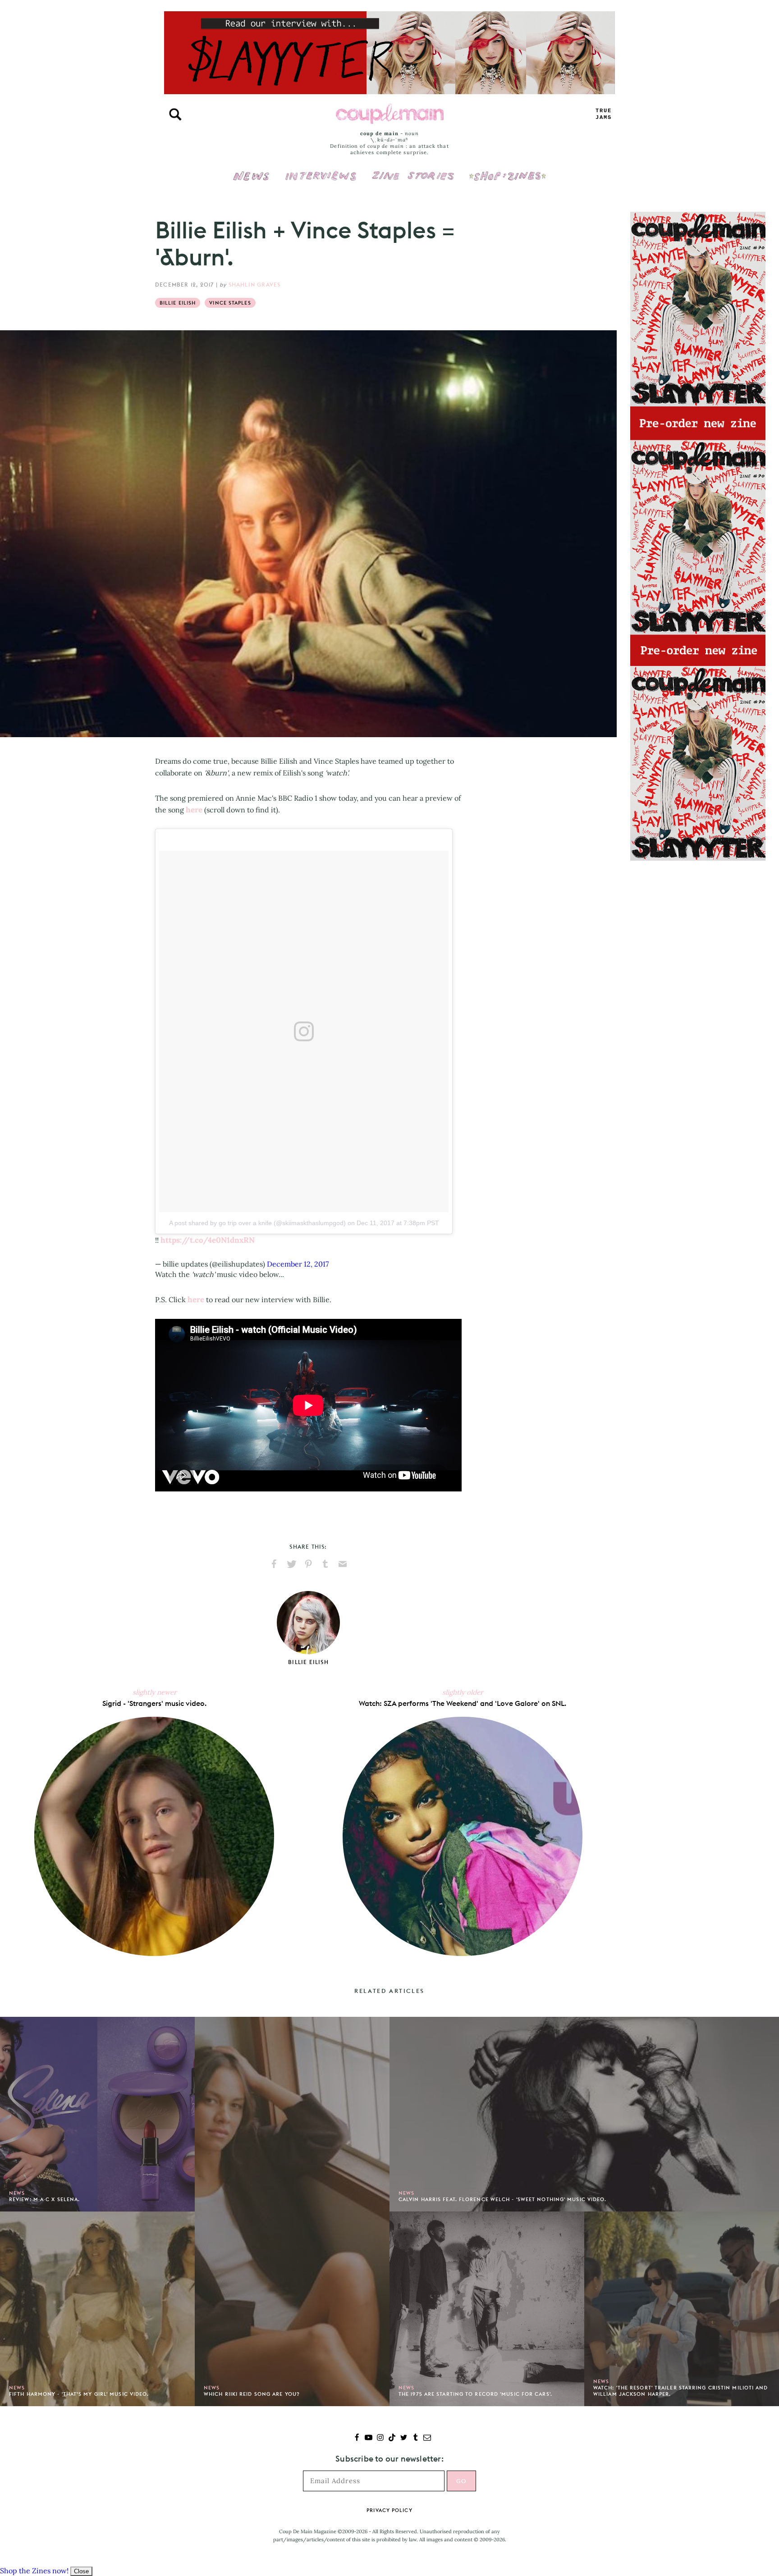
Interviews (321, 170)
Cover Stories (413, 170)
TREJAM (604, 114)
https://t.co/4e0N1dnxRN (208, 1240)
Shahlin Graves (255, 285)
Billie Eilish (178, 303)
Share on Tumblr (325, 1564)
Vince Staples (230, 303)
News (251, 181)
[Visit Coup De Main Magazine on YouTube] (369, 2438)
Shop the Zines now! (34, 2571)
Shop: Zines (507, 170)
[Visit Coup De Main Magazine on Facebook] (357, 2438)
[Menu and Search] (175, 114)
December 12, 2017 (298, 1264)
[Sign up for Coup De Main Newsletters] (427, 2438)
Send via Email (343, 1564)
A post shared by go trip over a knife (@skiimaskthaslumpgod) (257, 1223)
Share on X (291, 1564)
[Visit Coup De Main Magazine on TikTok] (392, 2438)
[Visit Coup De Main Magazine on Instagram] (380, 2438)
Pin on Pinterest (308, 1564)
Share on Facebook (274, 1564)
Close (81, 2571)
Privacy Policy (389, 2510)
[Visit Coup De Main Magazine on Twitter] (404, 2438)
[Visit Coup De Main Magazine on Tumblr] (415, 2438)
